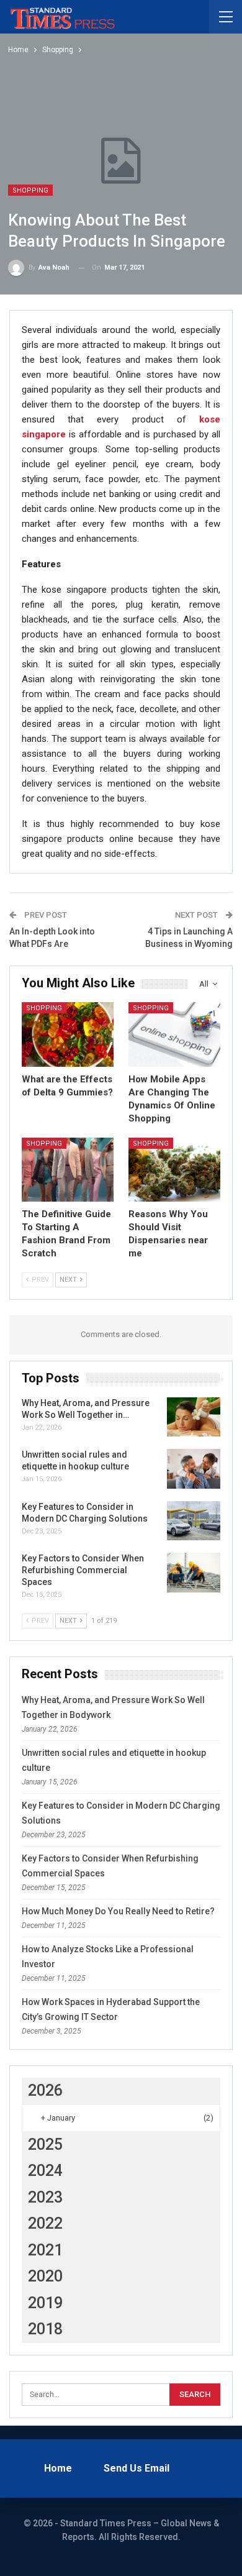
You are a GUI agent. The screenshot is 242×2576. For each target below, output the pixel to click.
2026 (45, 2090)
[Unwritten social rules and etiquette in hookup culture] (194, 1469)
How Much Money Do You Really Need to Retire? (118, 1911)
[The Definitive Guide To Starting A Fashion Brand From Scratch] (68, 1170)
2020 (45, 2276)
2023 (45, 2197)
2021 (45, 2250)
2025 (45, 2144)
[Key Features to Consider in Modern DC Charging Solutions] (194, 1521)
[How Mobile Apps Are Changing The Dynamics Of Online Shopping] (174, 1035)
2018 (45, 2329)
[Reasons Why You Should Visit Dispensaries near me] (174, 1170)
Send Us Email (137, 2468)
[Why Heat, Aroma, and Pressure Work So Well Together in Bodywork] (194, 1417)
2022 (45, 2223)
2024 (45, 2171)
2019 (45, 2303)
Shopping (30, 190)
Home (58, 2468)
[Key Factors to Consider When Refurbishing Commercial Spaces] (194, 1573)
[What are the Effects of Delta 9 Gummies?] (68, 1035)
